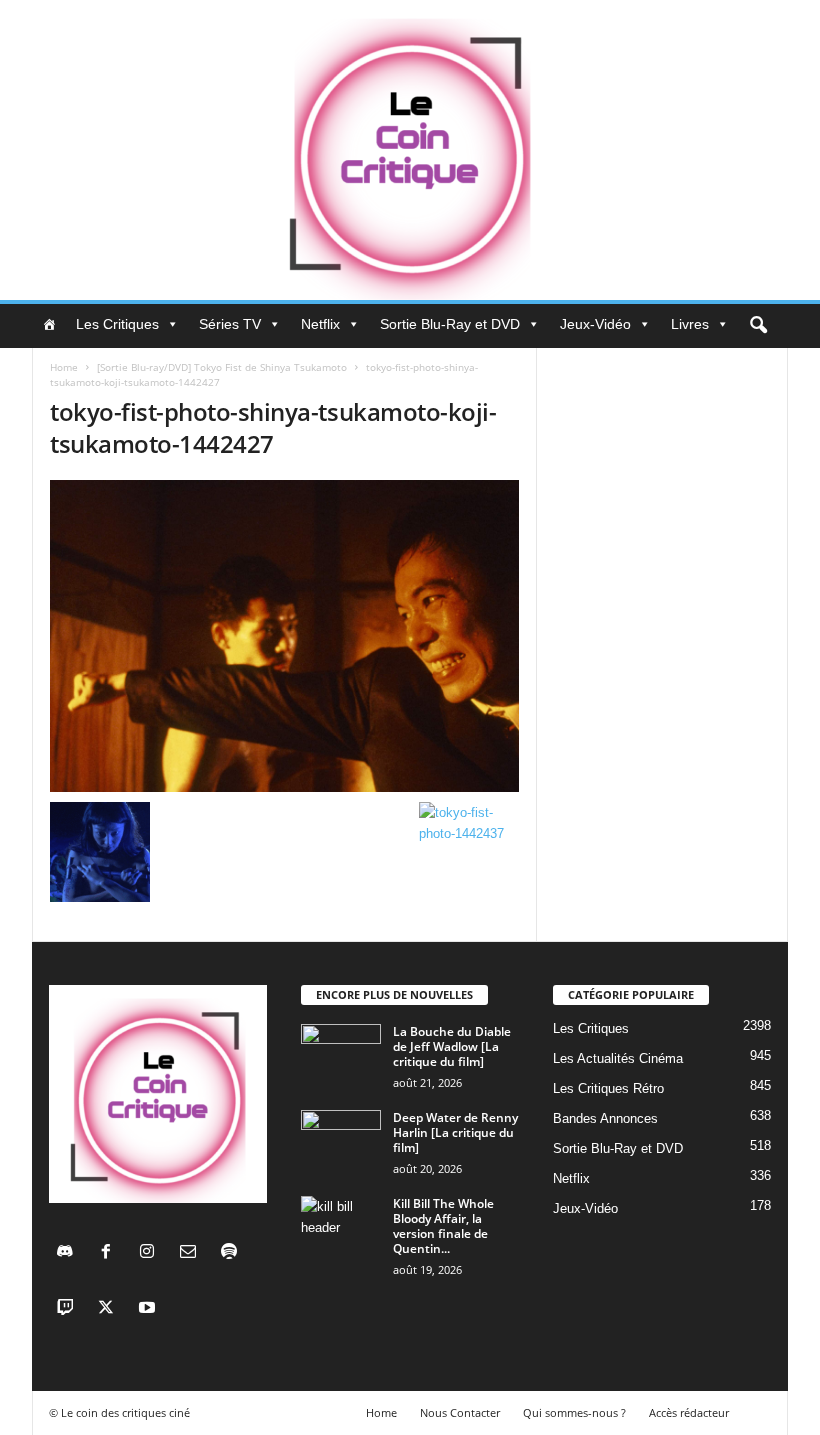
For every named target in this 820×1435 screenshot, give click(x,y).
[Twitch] (69, 1309)
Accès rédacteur (689, 1412)
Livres (690, 324)
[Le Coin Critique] (410, 150)
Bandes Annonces (605, 1118)
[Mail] (192, 1253)
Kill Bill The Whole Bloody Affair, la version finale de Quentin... (443, 1226)
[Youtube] (149, 1309)
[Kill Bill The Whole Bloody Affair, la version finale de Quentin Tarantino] (341, 1226)
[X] (110, 1309)
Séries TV (230, 324)
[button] (758, 326)
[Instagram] (151, 1253)
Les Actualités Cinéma (618, 1058)
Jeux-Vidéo (595, 324)
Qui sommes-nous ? (574, 1412)
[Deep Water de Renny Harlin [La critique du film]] (341, 1140)
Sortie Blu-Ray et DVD (450, 324)
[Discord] (69, 1253)
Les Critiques (117, 324)
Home (64, 367)
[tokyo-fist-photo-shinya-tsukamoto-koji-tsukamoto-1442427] (284, 636)
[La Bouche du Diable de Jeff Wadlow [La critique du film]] (341, 1054)
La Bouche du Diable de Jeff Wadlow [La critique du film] (452, 1046)
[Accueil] (49, 324)
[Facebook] (110, 1253)
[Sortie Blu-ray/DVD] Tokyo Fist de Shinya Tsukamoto (222, 367)
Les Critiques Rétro (608, 1088)
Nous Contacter (460, 1412)
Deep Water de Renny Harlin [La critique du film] (455, 1132)
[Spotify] (231, 1253)
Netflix (320, 324)
